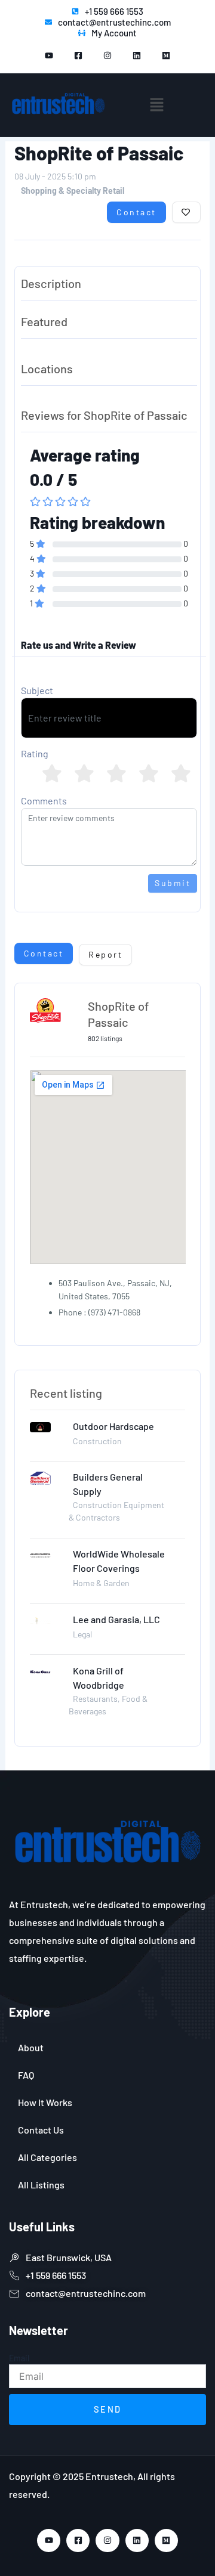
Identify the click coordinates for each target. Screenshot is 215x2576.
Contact (136, 212)
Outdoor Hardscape (113, 1426)
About (31, 2047)
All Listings (41, 2185)
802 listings (105, 1038)
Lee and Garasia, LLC (116, 1619)
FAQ (26, 2075)
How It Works (45, 2102)
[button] (156, 105)
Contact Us (41, 2130)
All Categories (47, 2157)
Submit (173, 883)
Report (105, 954)
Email (19, 2358)
